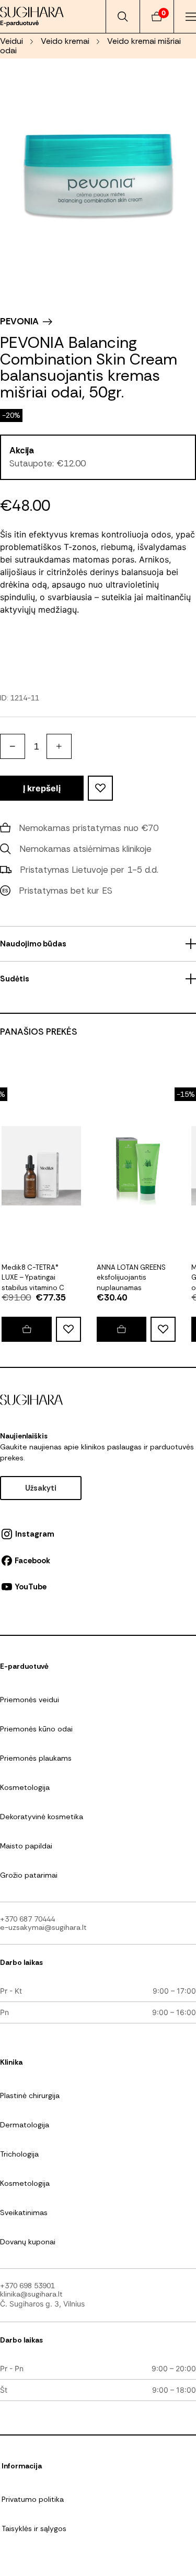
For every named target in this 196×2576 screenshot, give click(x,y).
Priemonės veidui (30, 1700)
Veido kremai (65, 41)
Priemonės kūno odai (36, 1729)
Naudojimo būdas (33, 944)
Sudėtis (15, 979)
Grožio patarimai (29, 1875)
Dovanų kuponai (28, 2242)
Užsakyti (41, 1488)
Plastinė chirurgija (30, 2095)
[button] (26, 1329)
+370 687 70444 (27, 1919)
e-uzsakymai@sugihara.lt (43, 1927)
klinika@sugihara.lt (31, 2294)
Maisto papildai (26, 1846)
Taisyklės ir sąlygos (34, 2528)
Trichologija (19, 2154)
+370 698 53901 (27, 2286)
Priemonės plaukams (36, 1758)
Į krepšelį (42, 788)
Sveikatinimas (24, 2212)
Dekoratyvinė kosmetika (42, 1817)
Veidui (11, 41)
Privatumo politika (33, 2499)
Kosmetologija (25, 1787)
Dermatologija (25, 2125)
